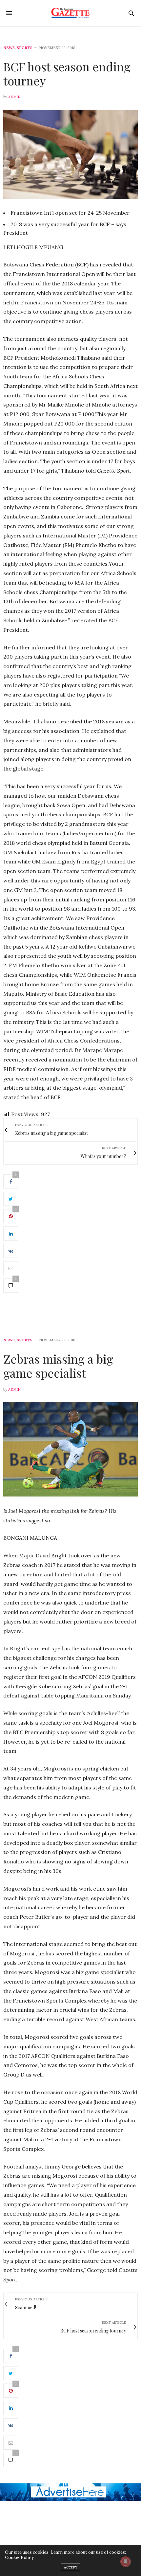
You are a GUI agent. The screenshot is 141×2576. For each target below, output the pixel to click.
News (9, 48)
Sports (25, 48)
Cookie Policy (19, 2558)
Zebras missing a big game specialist (58, 1366)
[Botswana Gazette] (71, 13)
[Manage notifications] (126, 2562)
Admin (14, 97)
